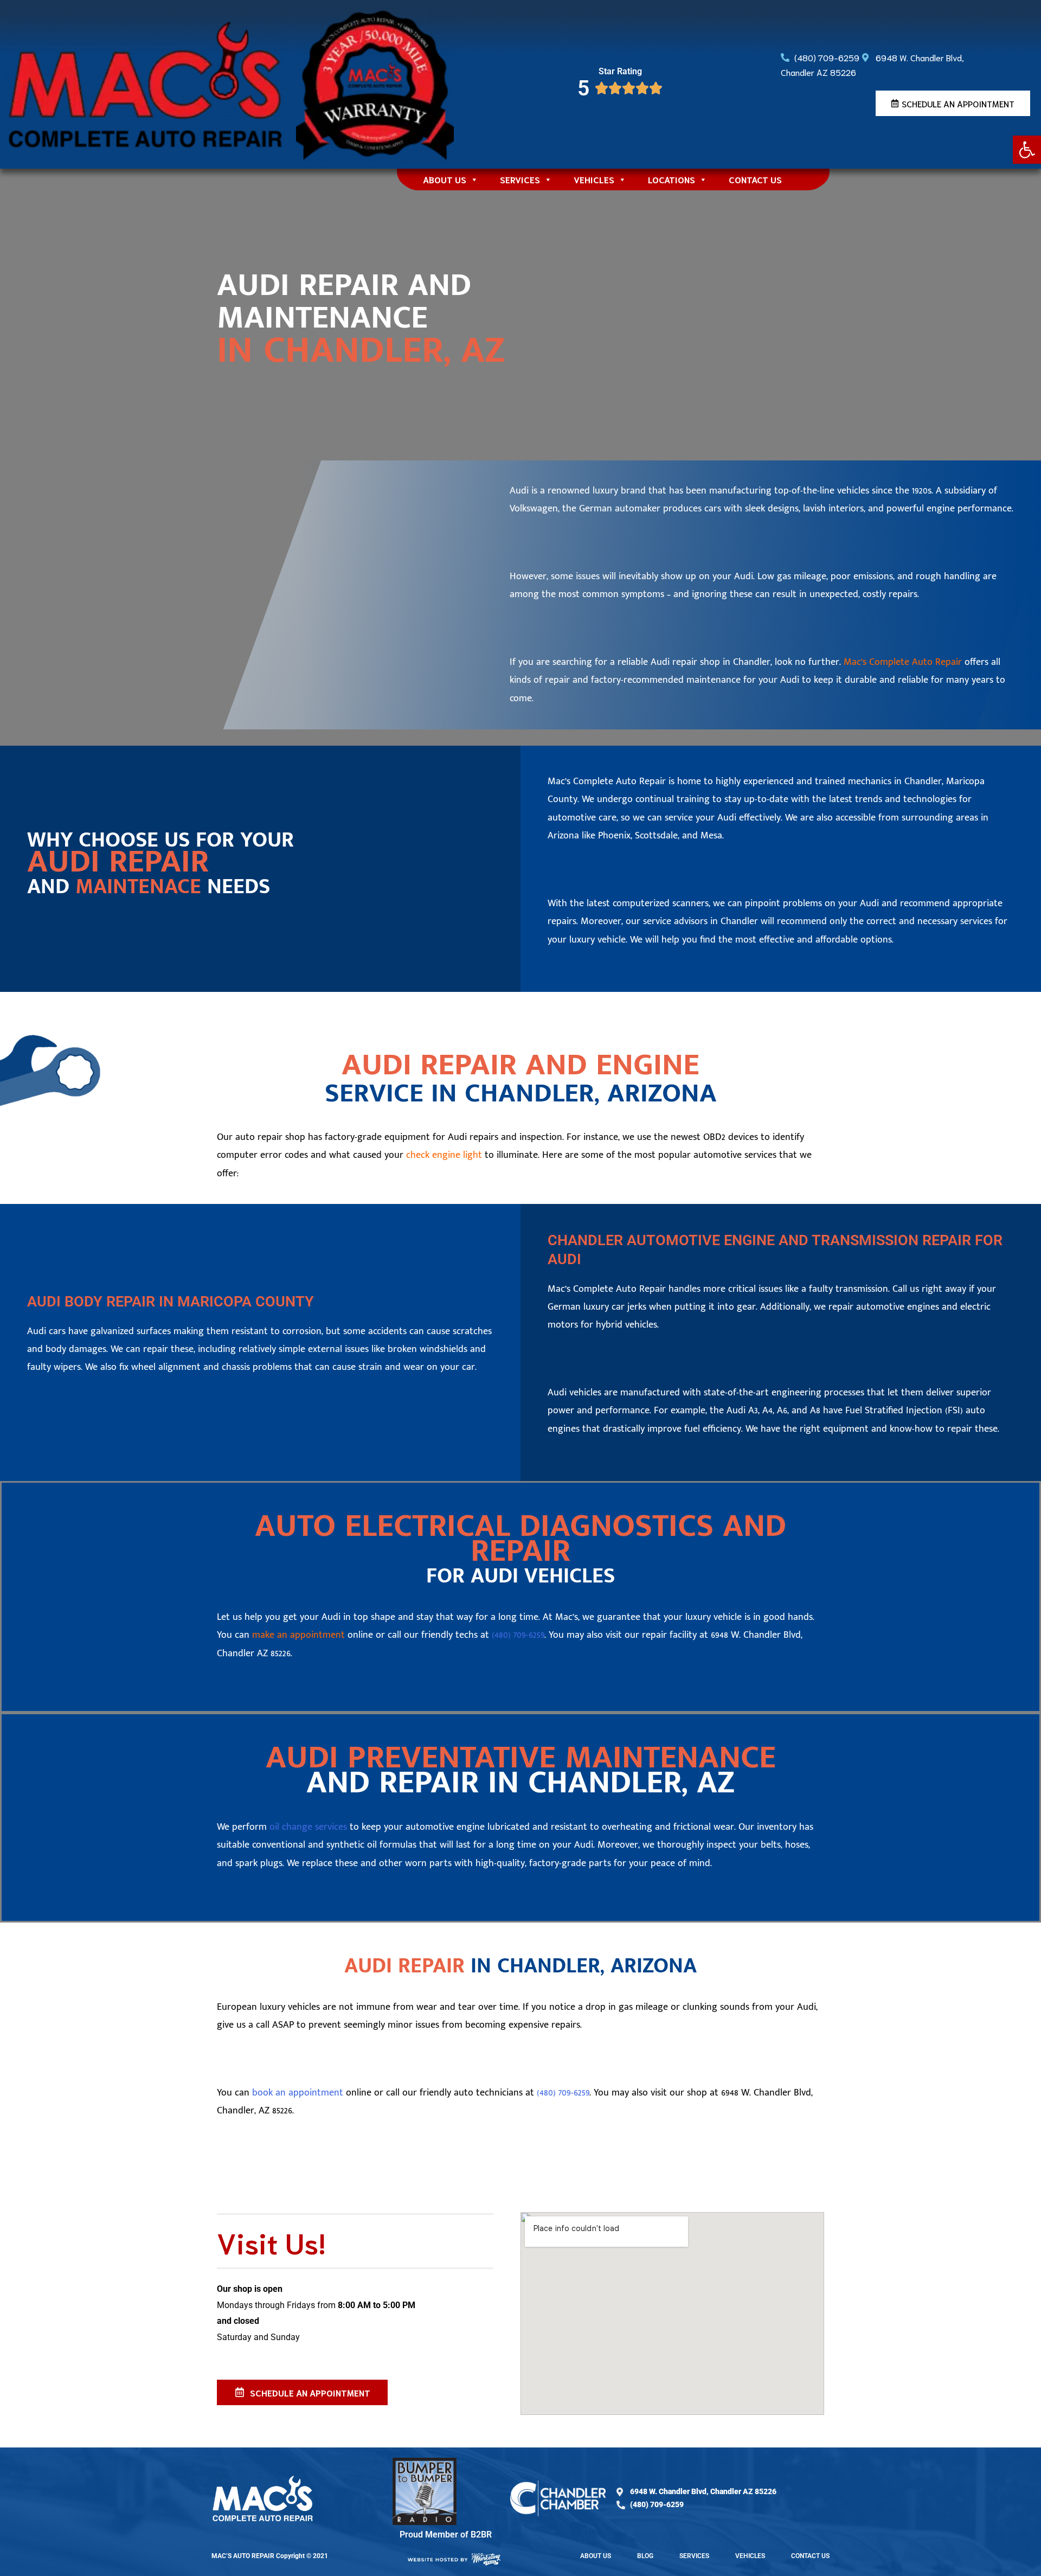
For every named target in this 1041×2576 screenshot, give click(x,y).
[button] (1027, 150)
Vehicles (594, 179)
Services (520, 179)
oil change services (308, 1827)
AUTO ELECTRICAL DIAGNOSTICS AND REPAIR (520, 1539)
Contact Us (755, 179)
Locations (671, 179)
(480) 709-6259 (518, 1635)
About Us (445, 179)
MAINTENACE (138, 887)
